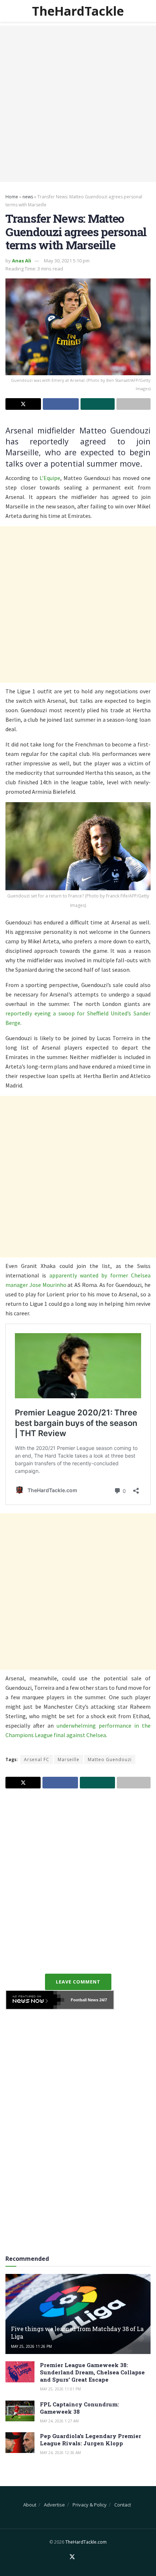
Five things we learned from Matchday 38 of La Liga (77, 2333)
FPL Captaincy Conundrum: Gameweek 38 (79, 2408)
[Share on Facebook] (61, 404)
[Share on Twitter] (23, 404)
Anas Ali (22, 261)
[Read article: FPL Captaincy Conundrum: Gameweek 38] (20, 2411)
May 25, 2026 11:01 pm (60, 2389)
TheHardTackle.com (86, 2542)
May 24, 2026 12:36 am (60, 2453)
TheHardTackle (78, 11)
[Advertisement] (78, 104)
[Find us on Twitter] (72, 2557)
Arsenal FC (37, 1759)
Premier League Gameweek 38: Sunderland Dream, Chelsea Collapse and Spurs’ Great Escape (92, 2372)
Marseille (69, 1759)
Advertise (54, 2505)
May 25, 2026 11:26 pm (31, 2346)
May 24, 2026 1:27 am (59, 2421)
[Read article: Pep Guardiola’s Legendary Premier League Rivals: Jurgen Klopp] (20, 2443)
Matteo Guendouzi (110, 1759)
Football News (85, 2000)
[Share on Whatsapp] (98, 404)
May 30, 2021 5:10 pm (67, 261)
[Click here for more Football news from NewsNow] (35, 2000)
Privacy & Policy (90, 2505)
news (28, 197)
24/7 (103, 2000)
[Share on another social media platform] (134, 404)
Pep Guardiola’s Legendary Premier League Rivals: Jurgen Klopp (91, 2440)
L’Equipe (50, 478)
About (30, 2505)
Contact (123, 2505)
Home (12, 197)
